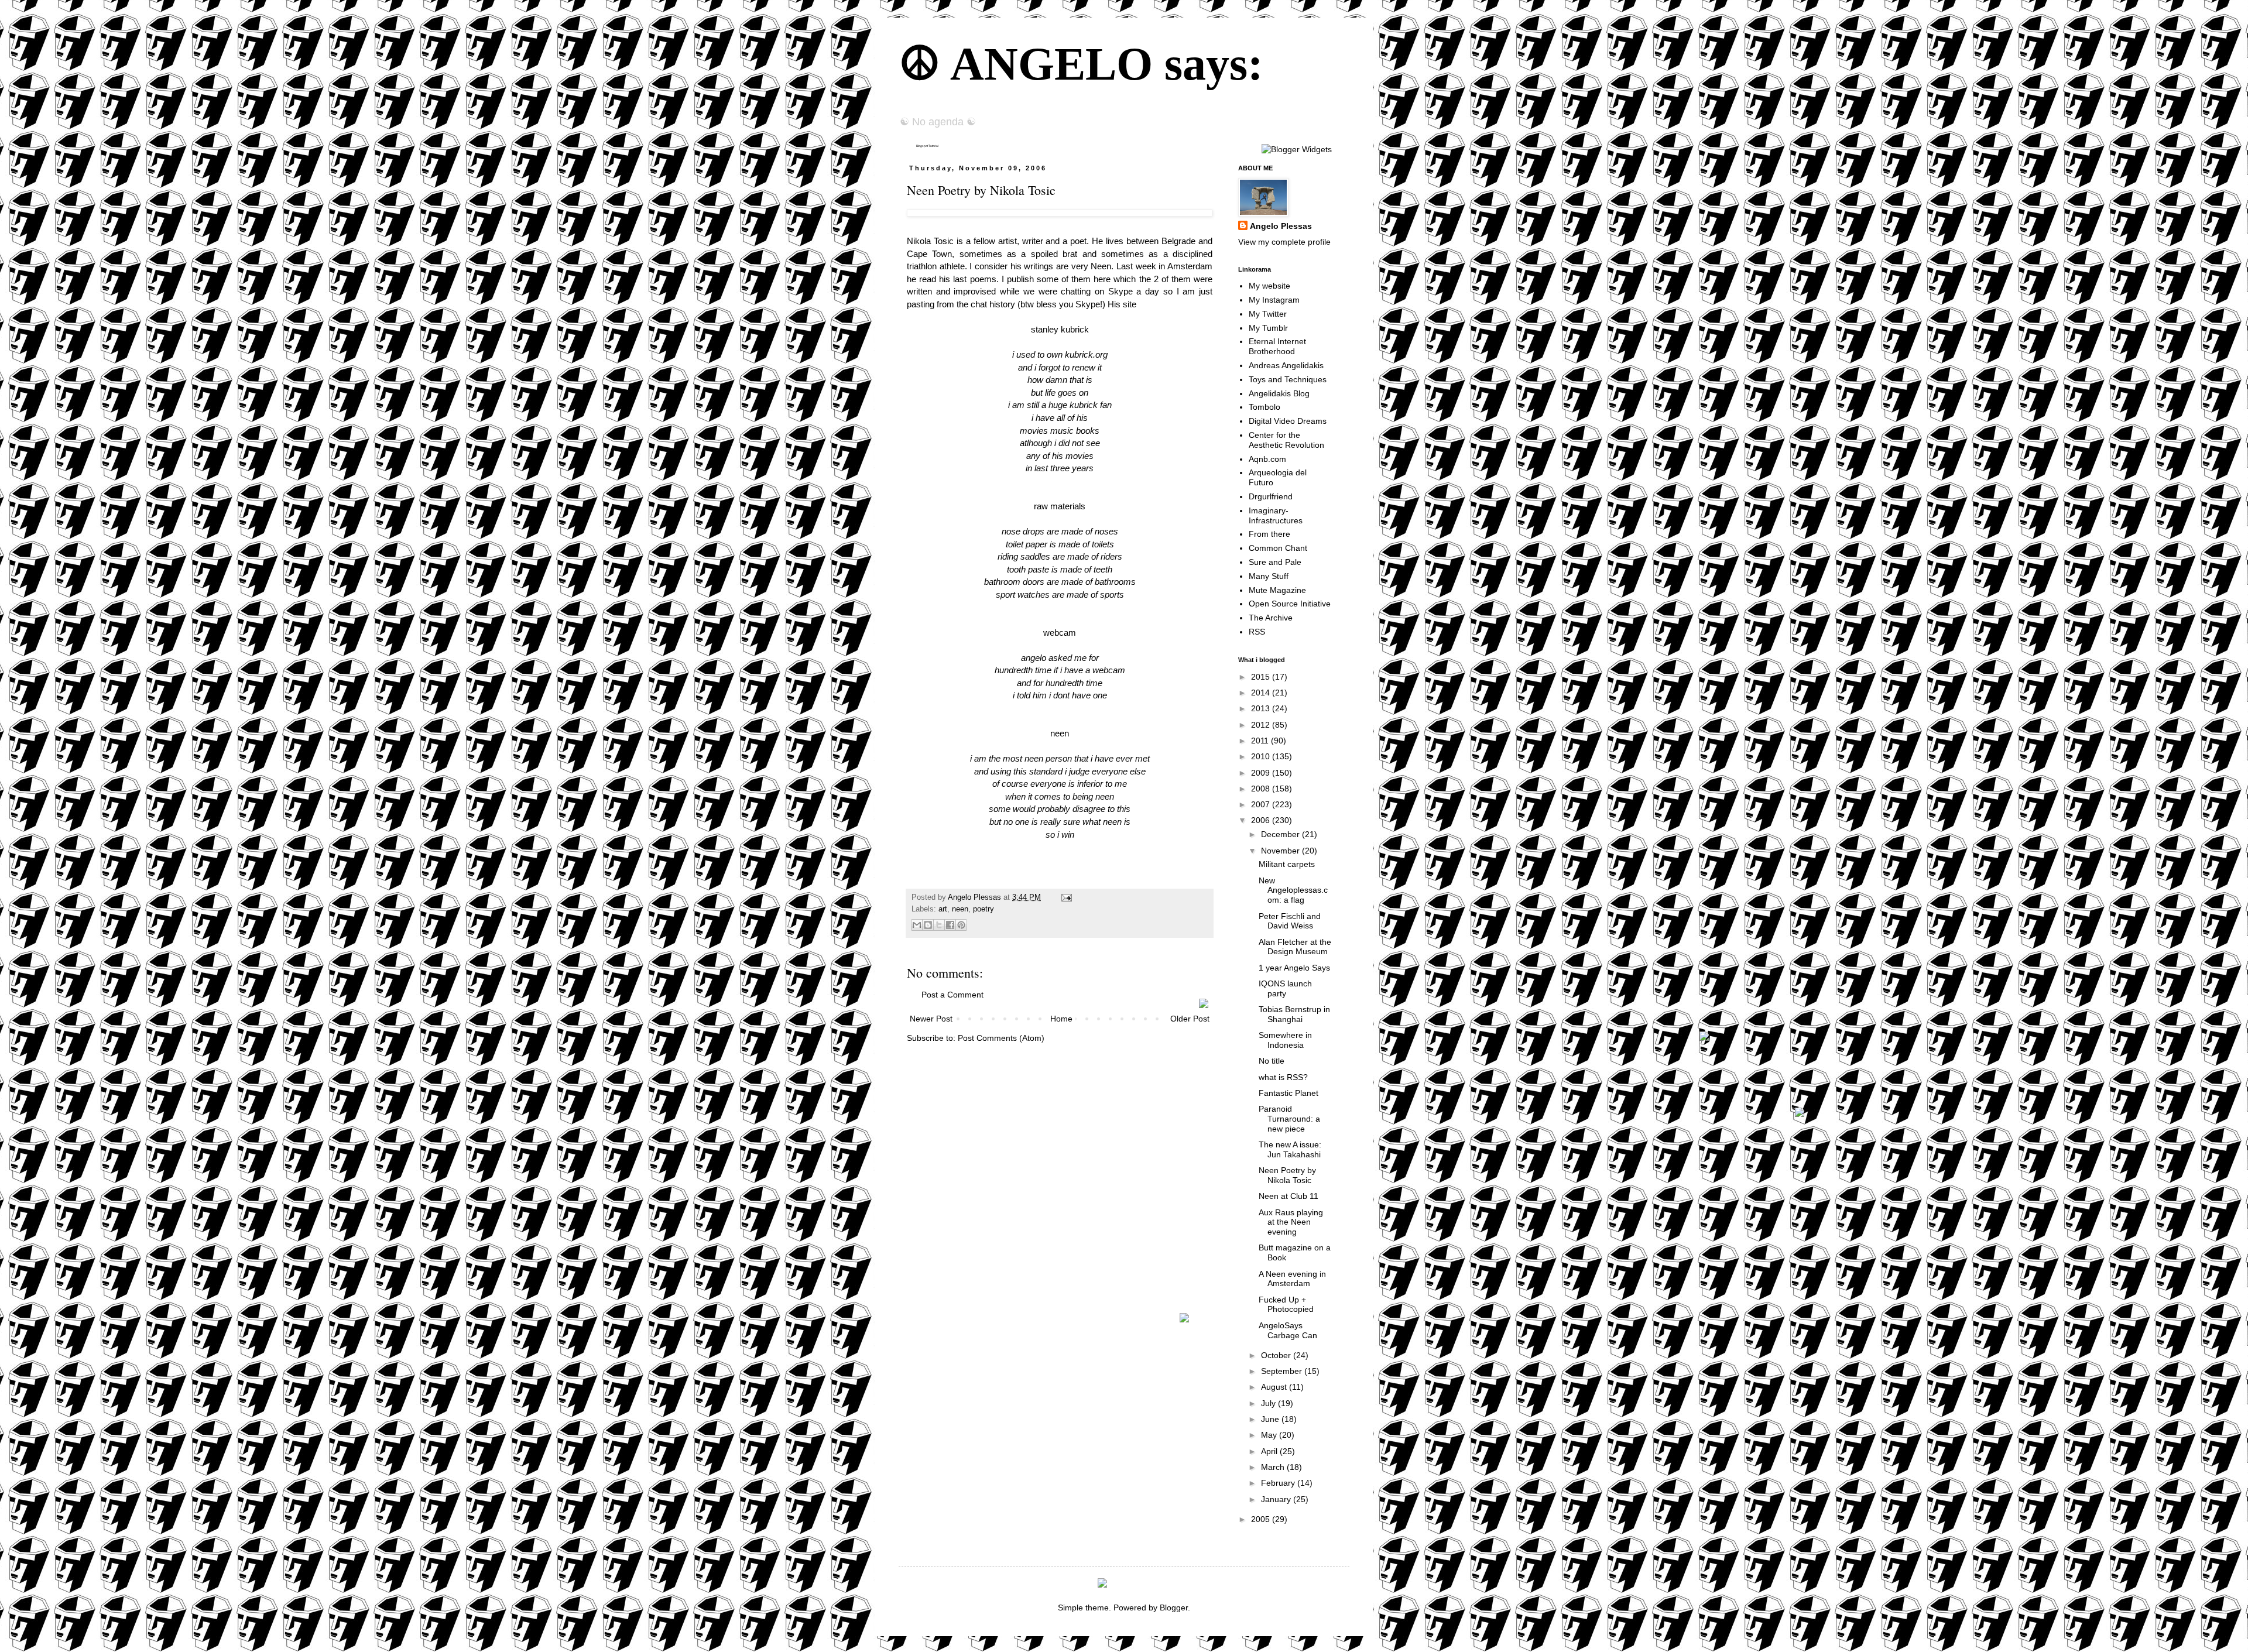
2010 (1262, 756)
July (1269, 1403)
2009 (1262, 773)
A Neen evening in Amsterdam (1292, 1279)
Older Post (1190, 1019)
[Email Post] (1065, 897)
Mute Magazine (1277, 590)
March (1274, 1467)
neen (960, 909)
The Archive (1271, 618)
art (943, 909)
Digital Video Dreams (1288, 421)
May (1270, 1435)
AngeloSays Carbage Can (1288, 1330)
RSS (1257, 632)
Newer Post (931, 1019)
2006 (1262, 820)
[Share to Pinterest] (961, 925)
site (1130, 304)
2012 (1262, 725)
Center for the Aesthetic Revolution (1286, 440)
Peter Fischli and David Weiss (1290, 921)
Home (1061, 1019)
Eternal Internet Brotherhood (1277, 346)
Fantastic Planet (1289, 1093)
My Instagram (1274, 300)
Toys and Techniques (1288, 379)
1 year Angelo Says (1294, 968)
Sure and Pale (1275, 562)
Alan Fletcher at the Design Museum (1295, 947)
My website (1269, 286)
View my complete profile (1284, 242)
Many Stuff (1269, 576)
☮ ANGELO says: (1081, 64)
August (1275, 1387)
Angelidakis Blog (1279, 393)
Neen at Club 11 (1289, 1196)
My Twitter (1268, 314)
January (1277, 1499)
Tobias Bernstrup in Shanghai (1294, 1014)
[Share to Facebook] (950, 925)
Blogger (1174, 1608)
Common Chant (1278, 548)
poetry (983, 909)
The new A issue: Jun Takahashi (1290, 1149)
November (1281, 851)
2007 (1262, 804)
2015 (1262, 677)
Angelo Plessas (976, 897)
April (1270, 1451)
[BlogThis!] (928, 925)
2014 (1262, 693)
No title (1272, 1061)
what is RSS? (1283, 1077)
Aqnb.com (1267, 459)
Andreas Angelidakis (1286, 365)
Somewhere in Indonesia (1285, 1040)
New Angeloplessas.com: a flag (1293, 890)
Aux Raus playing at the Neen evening (1291, 1222)
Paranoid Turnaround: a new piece (1289, 1119)
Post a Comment (952, 995)
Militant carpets (1287, 864)
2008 (1262, 789)
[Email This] (917, 925)
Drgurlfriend (1271, 496)
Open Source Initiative (1290, 604)
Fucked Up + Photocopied (1286, 1305)
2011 (1261, 741)
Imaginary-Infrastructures (1276, 515)
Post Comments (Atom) (1001, 1038)
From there (1269, 534)
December (1281, 834)
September (1283, 1371)
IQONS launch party (1285, 988)
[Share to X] (939, 925)
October (1277, 1355)
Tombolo (1264, 407)
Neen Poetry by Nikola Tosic (1287, 1175)
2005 (1262, 1519)
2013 (1262, 708)
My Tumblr (1268, 328)
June (1271, 1419)
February (1279, 1483)
